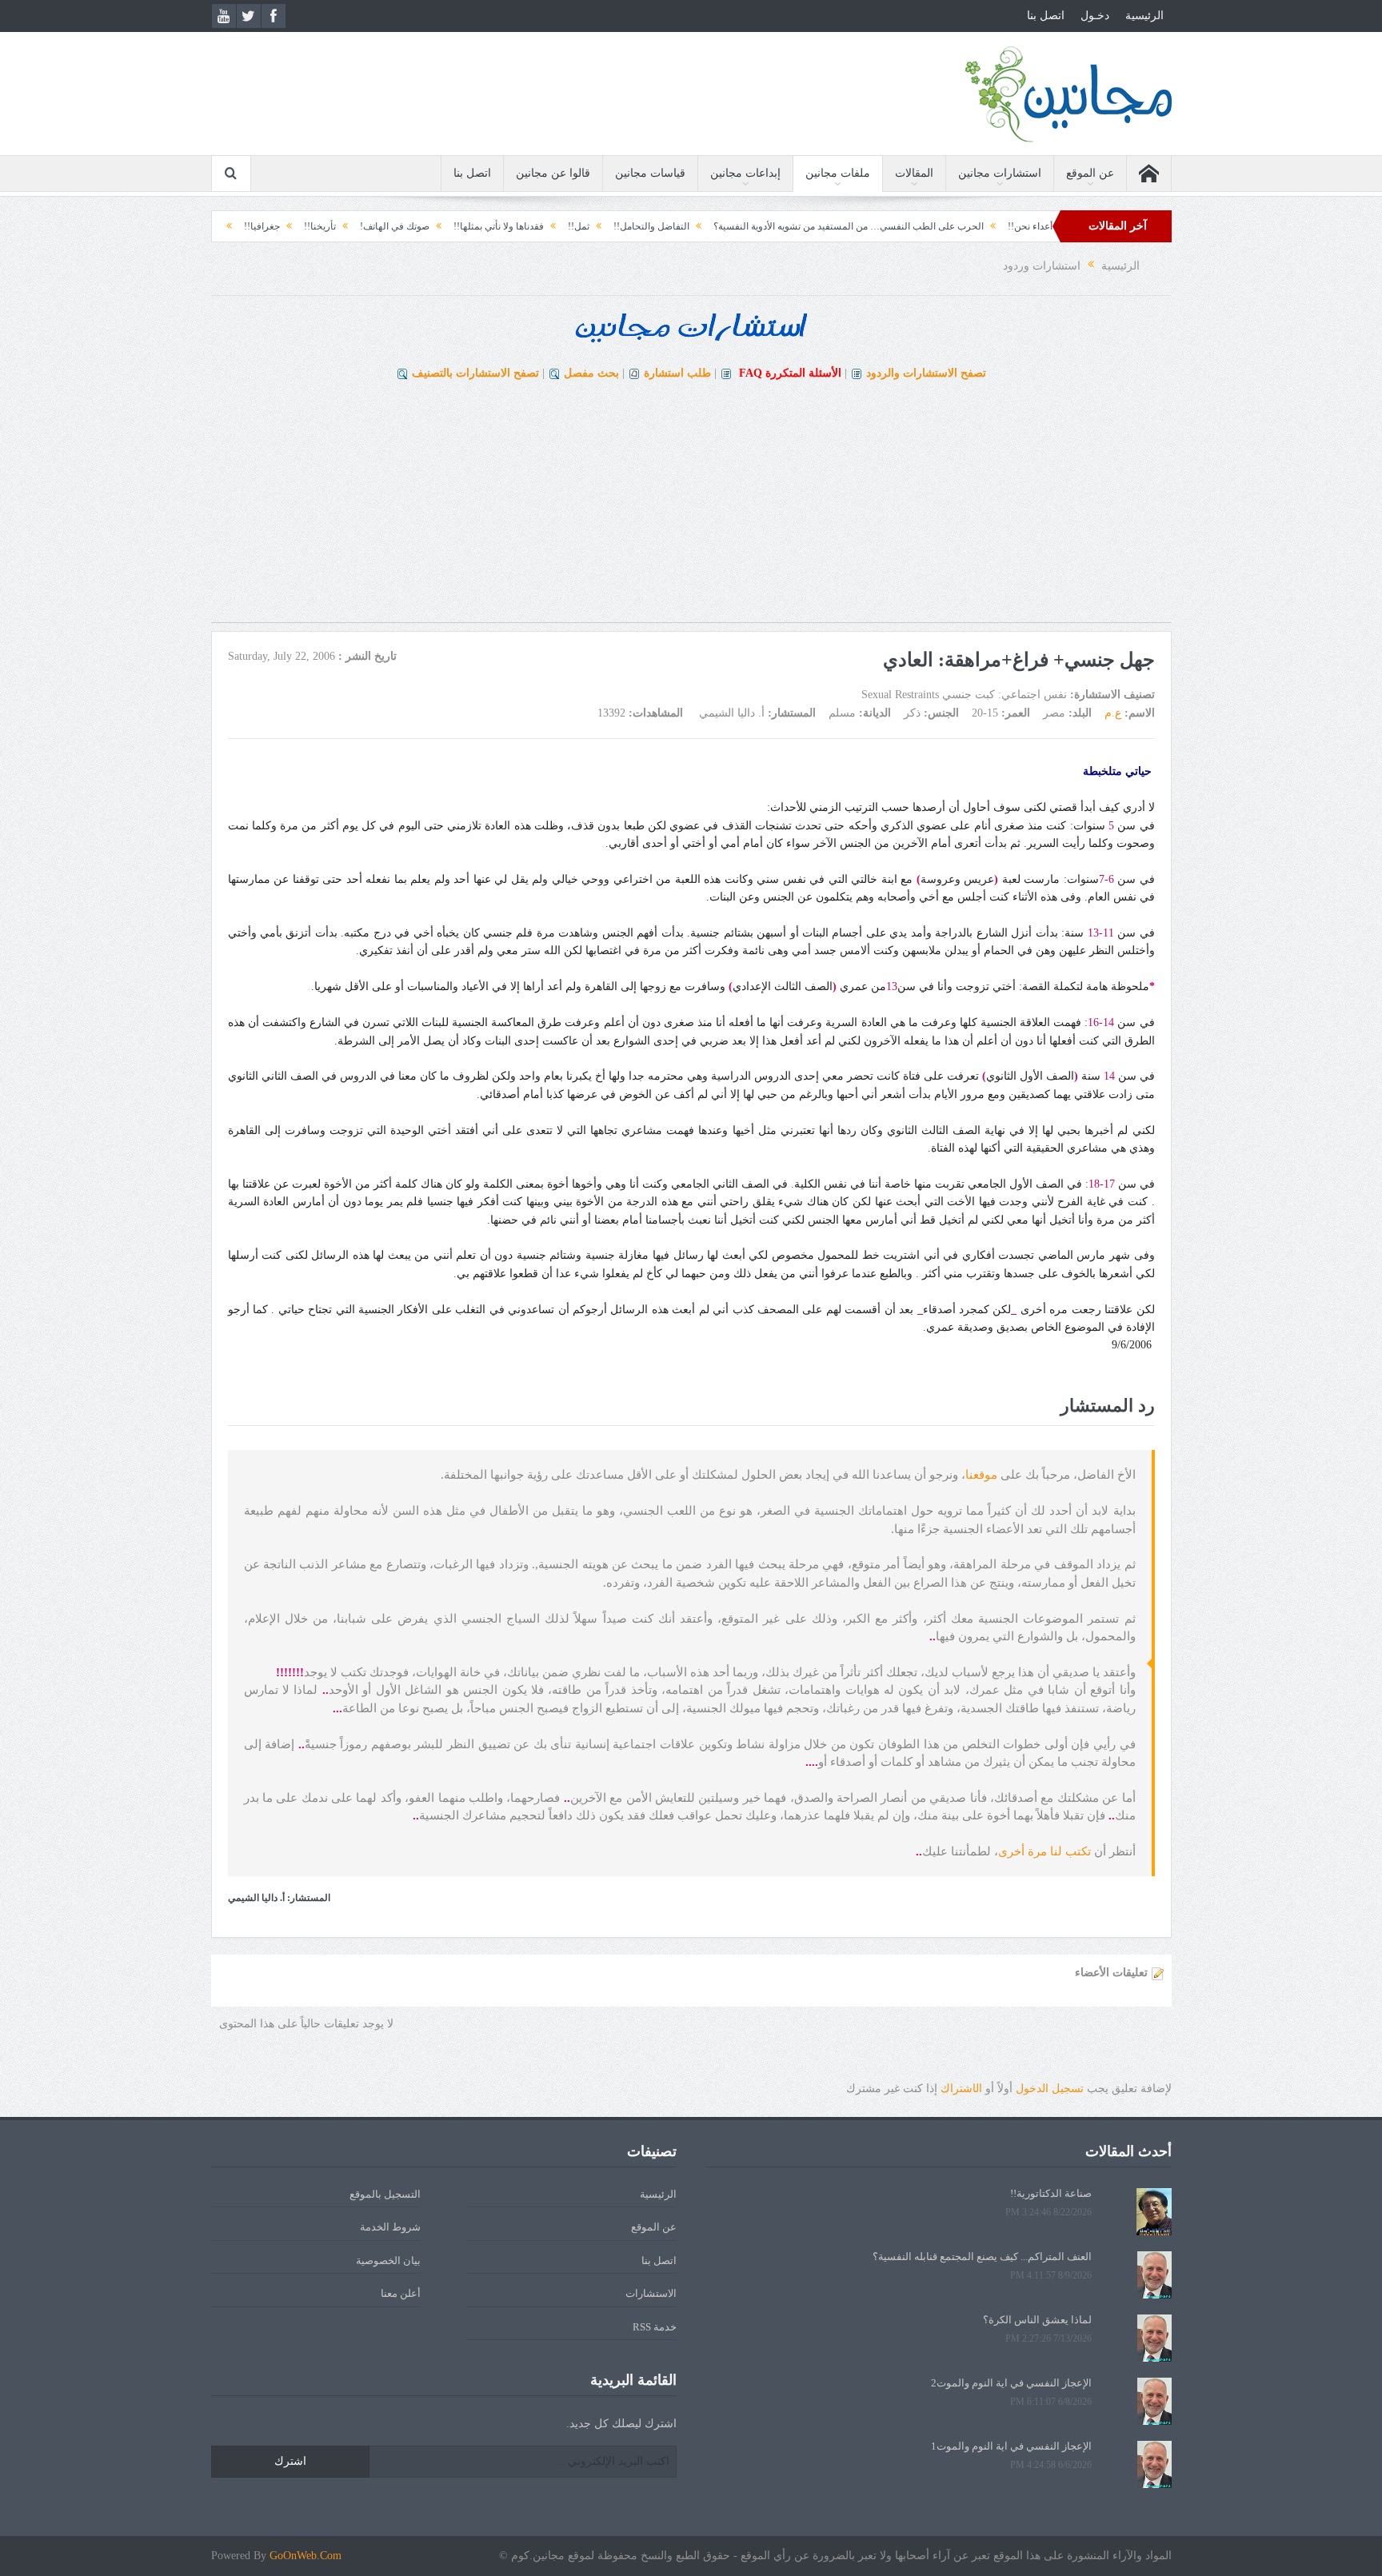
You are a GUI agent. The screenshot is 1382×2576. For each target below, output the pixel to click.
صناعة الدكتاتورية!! (1051, 2193)
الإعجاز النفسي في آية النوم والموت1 (1011, 2446)
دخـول (1095, 16)
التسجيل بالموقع (385, 2194)
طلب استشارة (677, 373)
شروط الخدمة (390, 2227)
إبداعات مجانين (745, 173)
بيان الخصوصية (388, 2260)
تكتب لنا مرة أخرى (1046, 1851)
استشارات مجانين (1000, 173)
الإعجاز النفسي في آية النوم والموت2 (1011, 2383)
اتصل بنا (1046, 16)
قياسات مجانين (650, 173)
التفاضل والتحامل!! (761, 226)
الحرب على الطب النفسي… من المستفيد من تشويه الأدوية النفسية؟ (958, 226)
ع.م (1113, 713)
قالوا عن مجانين (553, 173)
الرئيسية (1144, 16)
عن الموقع (1090, 173)
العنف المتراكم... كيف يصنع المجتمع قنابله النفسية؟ (982, 2256)
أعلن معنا (401, 2293)
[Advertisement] (691, 510)
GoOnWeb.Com (306, 2556)
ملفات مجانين (838, 173)
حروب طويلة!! (301, 226)
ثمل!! (688, 226)
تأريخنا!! (429, 226)
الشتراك (961, 2089)
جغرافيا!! (371, 226)
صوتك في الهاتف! (504, 226)
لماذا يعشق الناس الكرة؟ (1037, 2320)
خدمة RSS (655, 2327)
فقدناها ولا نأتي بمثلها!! (608, 226)
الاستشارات (651, 2293)
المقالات (914, 173)
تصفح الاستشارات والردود (926, 373)
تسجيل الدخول (1050, 2089)
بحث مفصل (591, 373)
